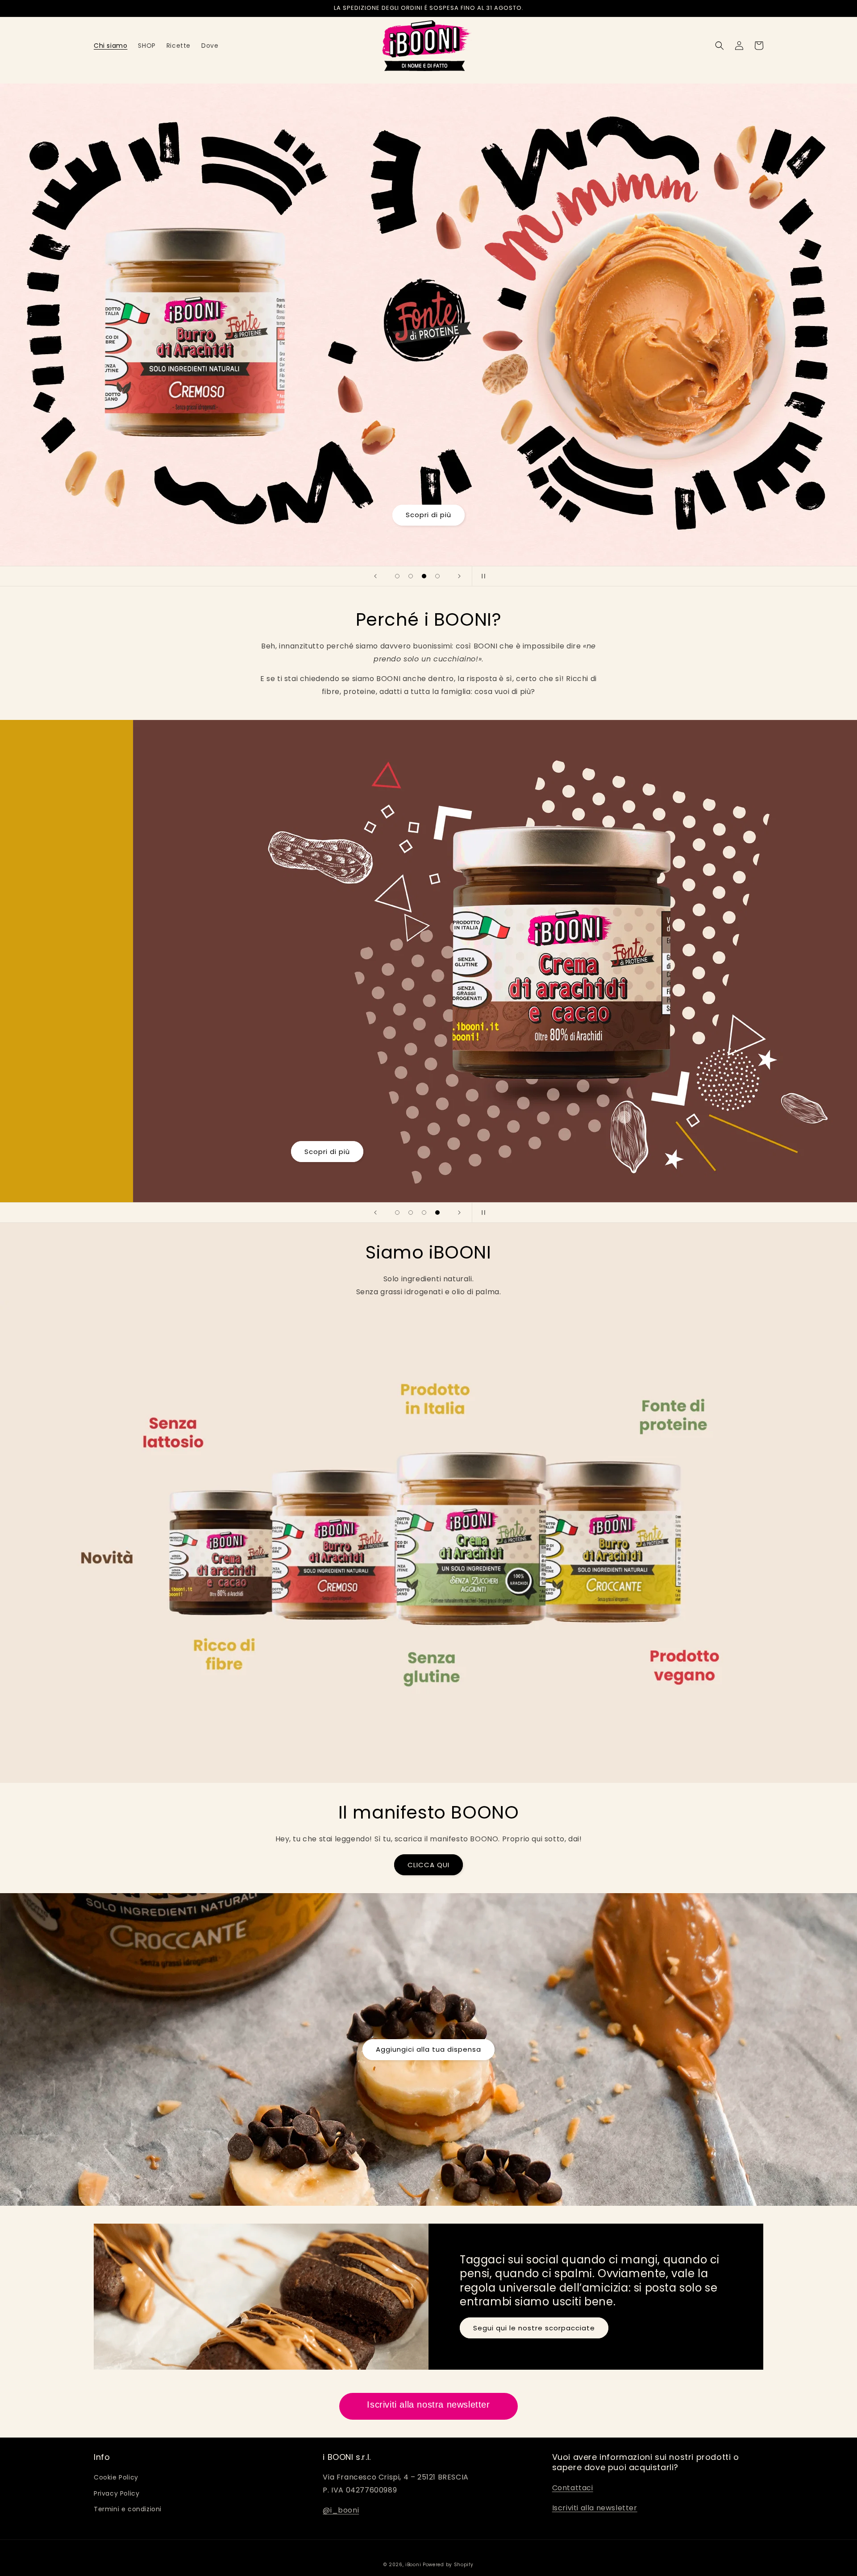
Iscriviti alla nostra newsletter (428, 2405)
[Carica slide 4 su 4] (437, 576)
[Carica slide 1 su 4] (397, 576)
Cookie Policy (116, 2477)
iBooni (413, 2565)
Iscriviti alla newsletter (595, 2508)
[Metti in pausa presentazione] (482, 576)
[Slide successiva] (459, 576)
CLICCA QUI (428, 1865)
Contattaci (573, 2488)
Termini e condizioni (128, 2509)
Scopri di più (428, 515)
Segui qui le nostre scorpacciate (534, 2328)
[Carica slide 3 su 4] (424, 576)
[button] (720, 46)
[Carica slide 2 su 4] (411, 576)
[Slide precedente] (375, 576)
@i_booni (341, 2510)
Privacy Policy (116, 2493)
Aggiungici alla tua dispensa (428, 2049)
